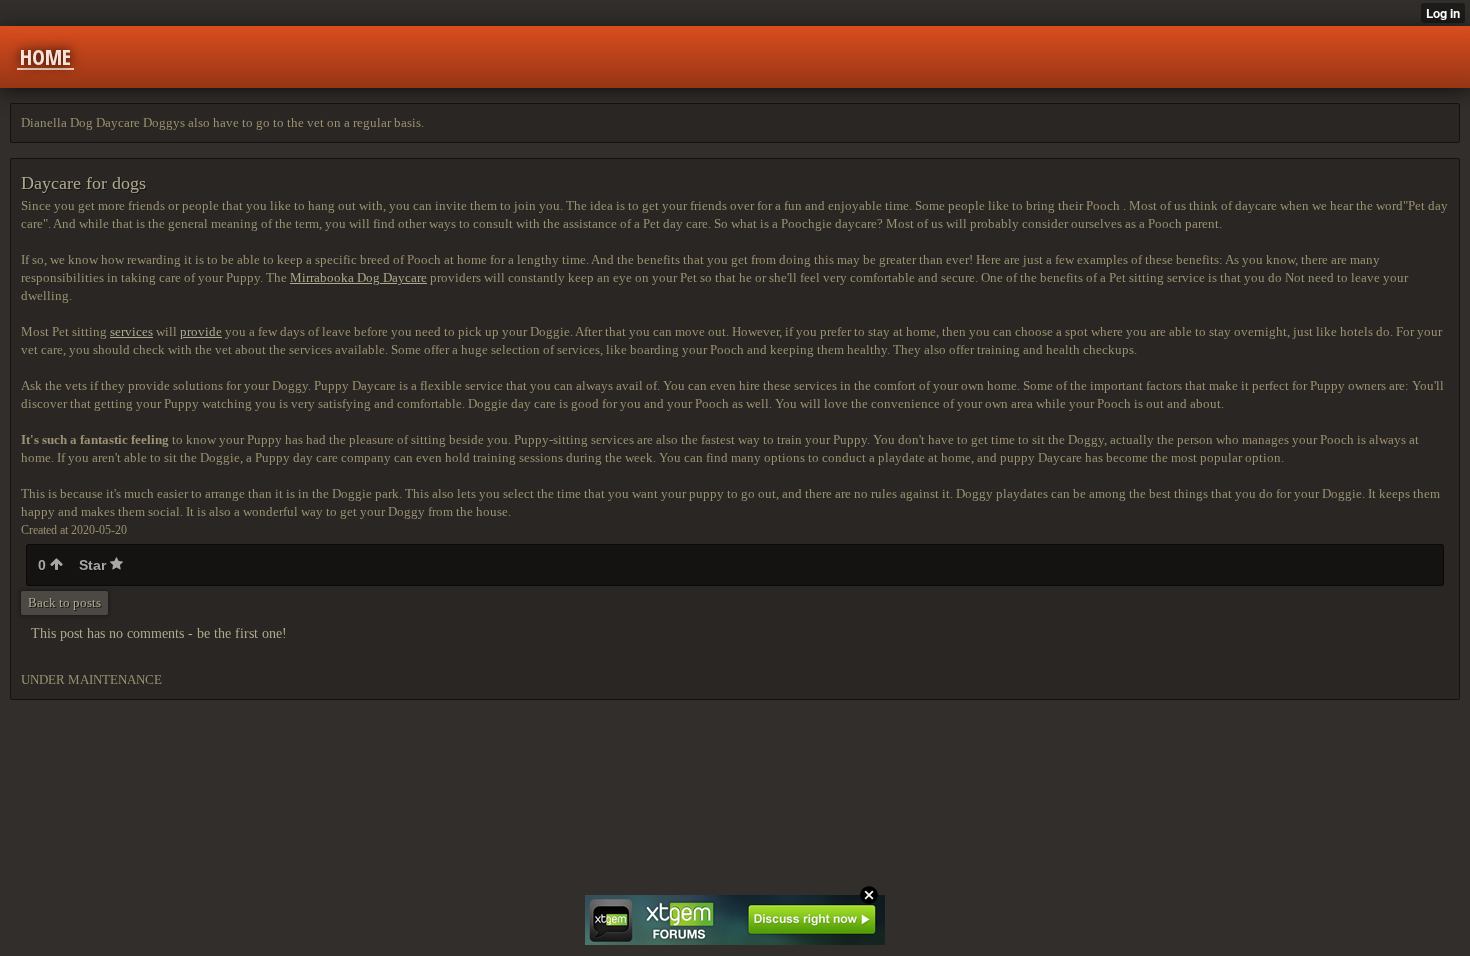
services (131, 331)
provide (201, 331)
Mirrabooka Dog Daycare (358, 277)
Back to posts (64, 602)
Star (94, 565)
